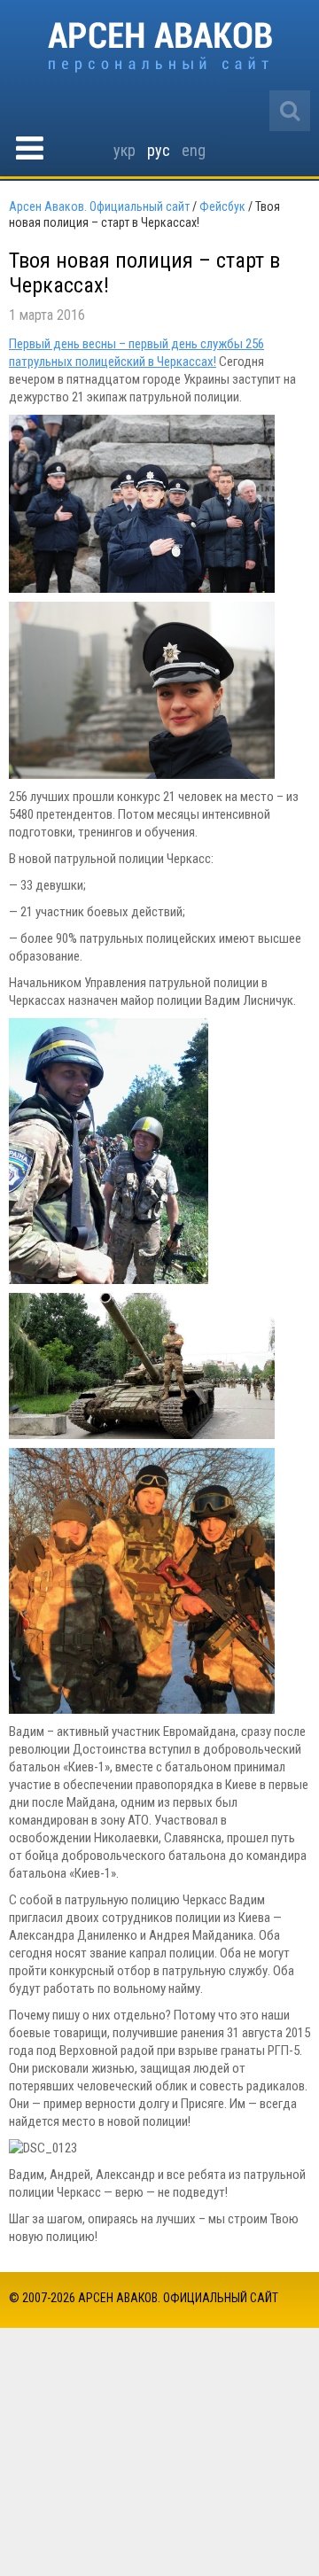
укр (124, 150)
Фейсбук (222, 206)
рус (159, 150)
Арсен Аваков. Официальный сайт (160, 47)
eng (194, 150)
